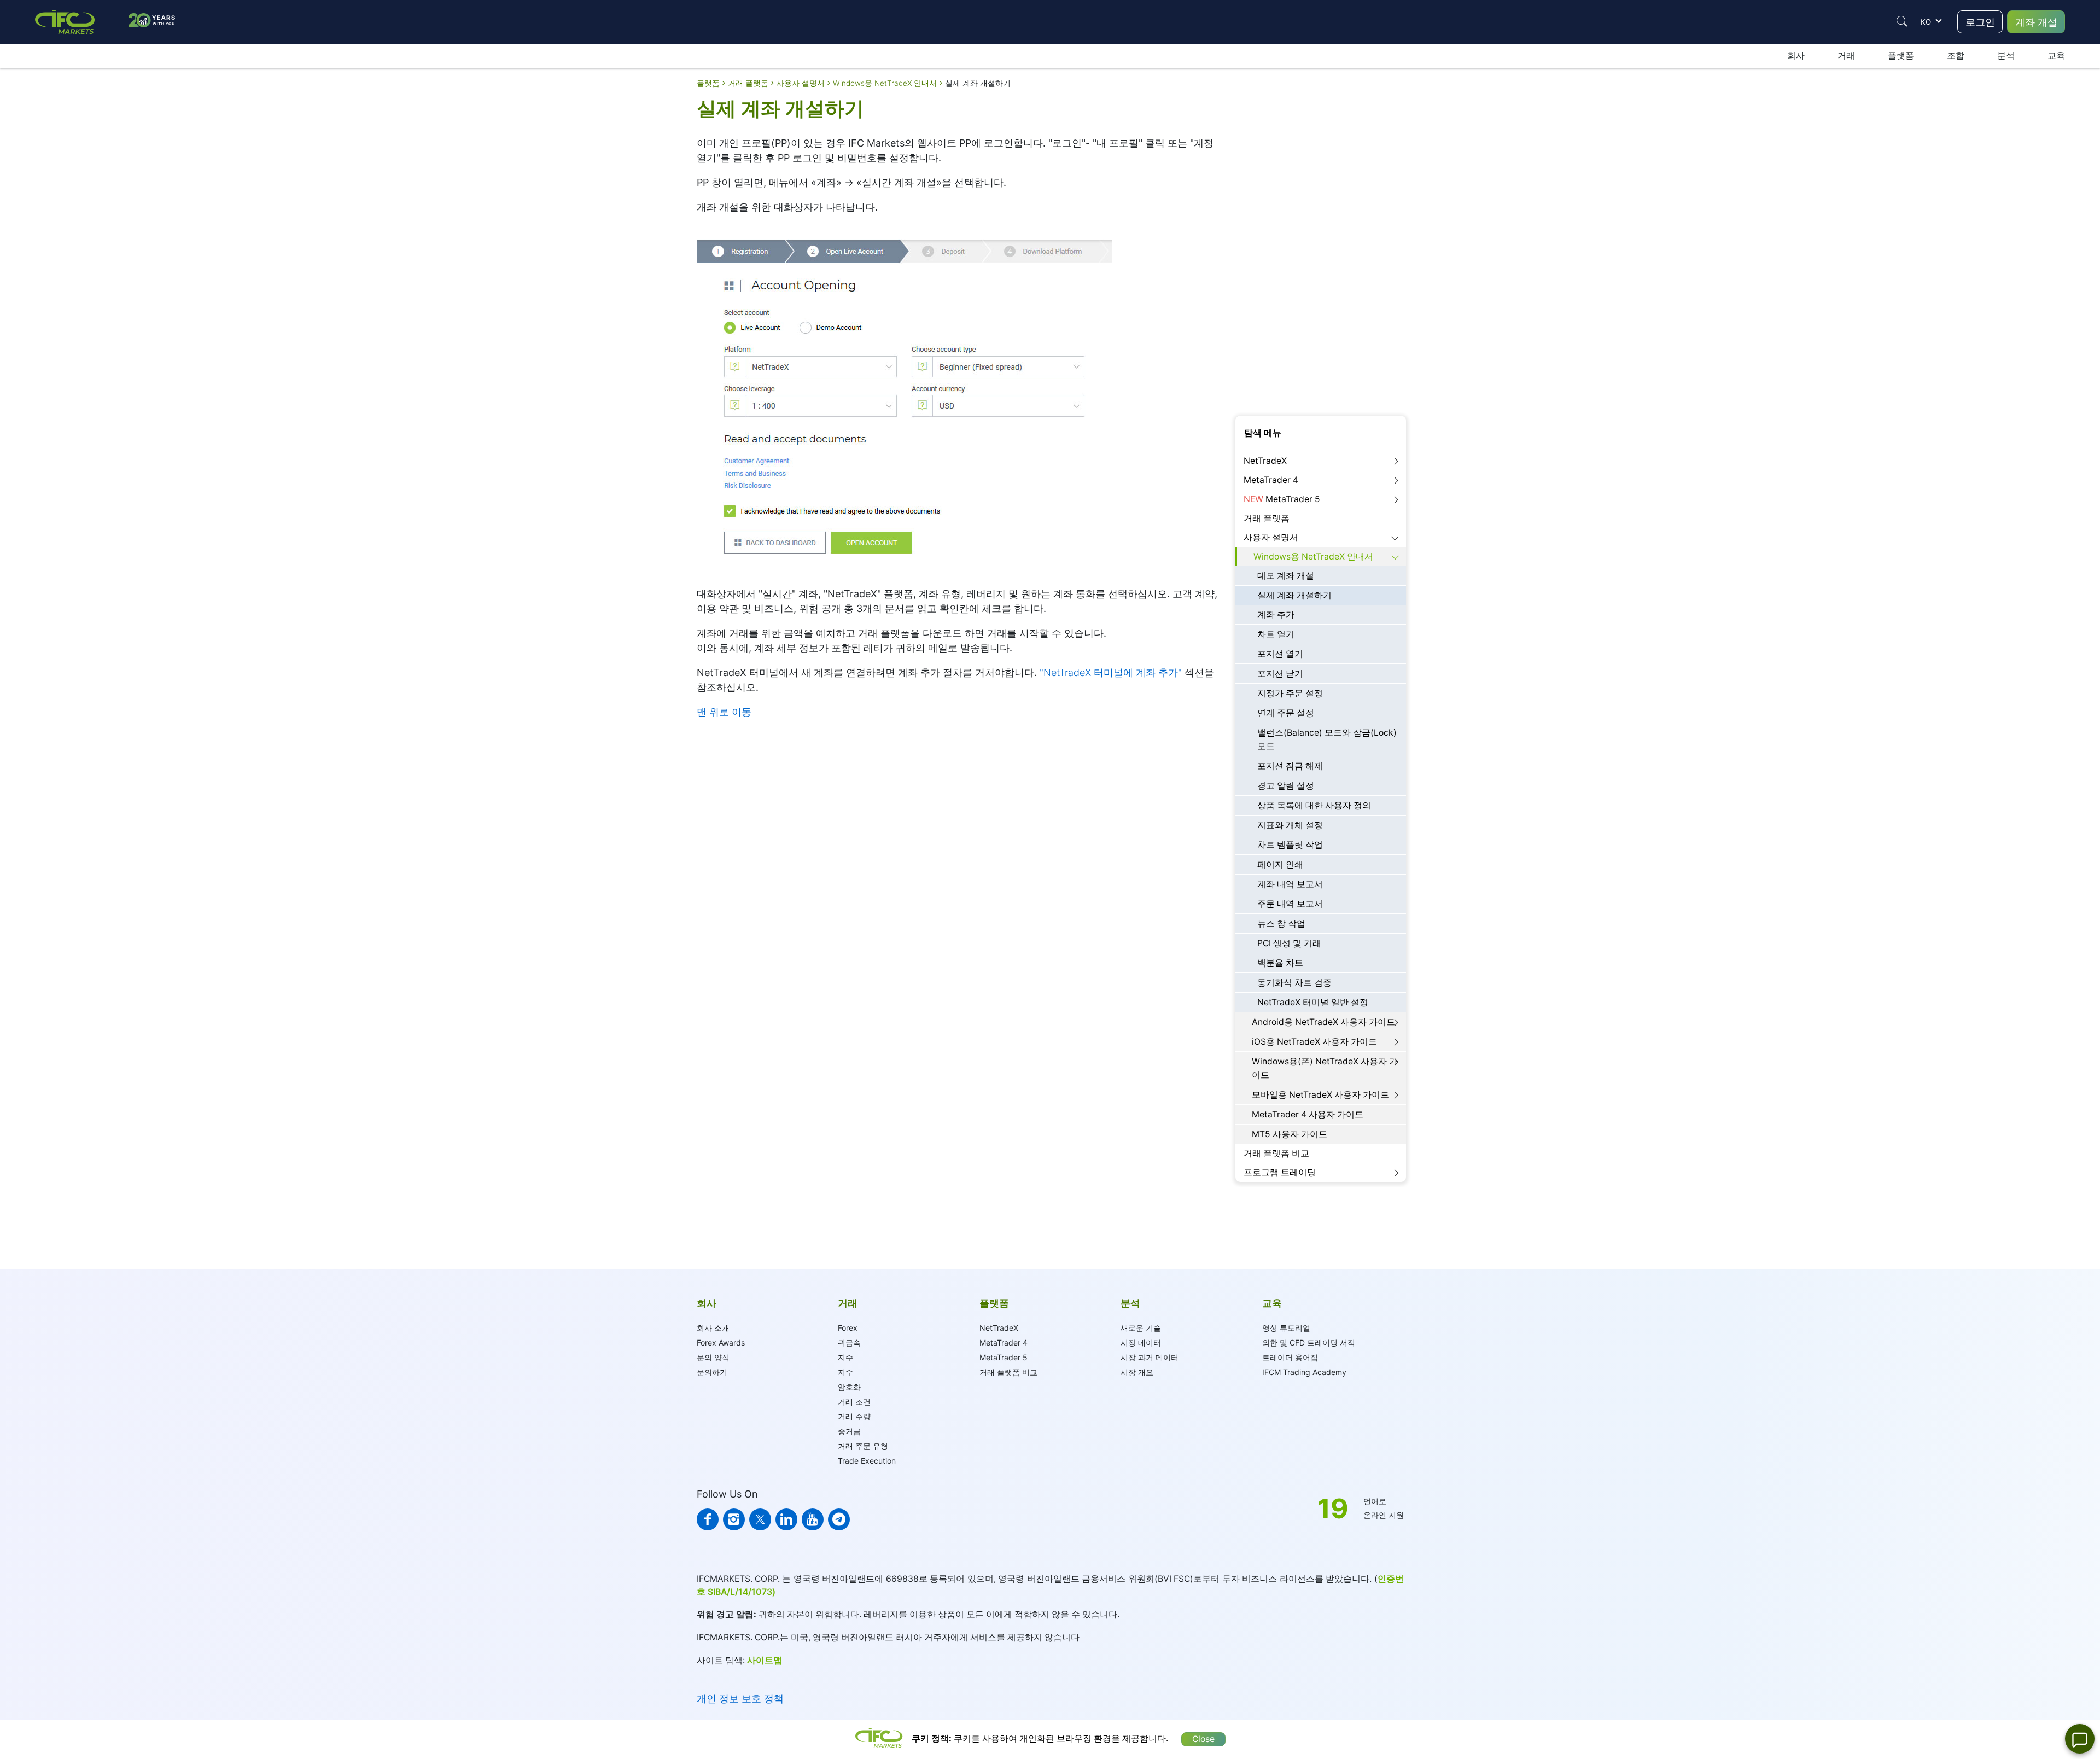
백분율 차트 (1280, 963)
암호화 (849, 1387)
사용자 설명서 (1271, 537)
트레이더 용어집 (1290, 1357)
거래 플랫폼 (1267, 518)
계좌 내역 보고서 (1290, 884)
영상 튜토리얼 (1286, 1328)
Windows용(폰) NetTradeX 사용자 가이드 (1325, 1068)
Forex (848, 1328)
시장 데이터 (1141, 1342)
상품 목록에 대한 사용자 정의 (1314, 805)
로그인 (1980, 22)
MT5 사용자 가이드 (1290, 1134)
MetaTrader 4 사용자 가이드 (1308, 1114)
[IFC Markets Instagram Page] (734, 1519)
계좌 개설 (2036, 22)
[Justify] (1902, 21)
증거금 (849, 1431)
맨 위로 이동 (724, 712)
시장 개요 (1137, 1372)
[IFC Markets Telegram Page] (839, 1519)
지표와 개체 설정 (1290, 825)
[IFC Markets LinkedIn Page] (786, 1519)
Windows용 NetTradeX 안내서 (1313, 557)
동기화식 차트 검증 (1294, 983)
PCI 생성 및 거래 (1289, 943)
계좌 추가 (1276, 615)
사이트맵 (765, 1660)
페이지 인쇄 (1280, 864)
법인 (1282, 142)
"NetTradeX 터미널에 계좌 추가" (1111, 672)
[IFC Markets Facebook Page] (708, 1519)
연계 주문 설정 (1286, 713)
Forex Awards (721, 1342)
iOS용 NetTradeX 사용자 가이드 (1314, 1042)
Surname (1251, 212)
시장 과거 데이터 (1150, 1357)
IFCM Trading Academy (1304, 1372)
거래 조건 (854, 1402)
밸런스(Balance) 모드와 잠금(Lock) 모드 (1327, 739)
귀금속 (849, 1342)
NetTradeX (1265, 461)
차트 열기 (1276, 634)
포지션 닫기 (1280, 674)
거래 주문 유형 (863, 1446)
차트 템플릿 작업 (1290, 845)
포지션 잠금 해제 (1290, 766)
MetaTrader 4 (1271, 480)
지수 (845, 1357)
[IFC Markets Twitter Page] (760, 1519)
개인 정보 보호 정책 (740, 1699)
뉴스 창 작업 (1281, 924)
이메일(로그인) (1261, 245)
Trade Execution (867, 1461)
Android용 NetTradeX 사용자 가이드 (1323, 1022)
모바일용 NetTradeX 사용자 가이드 (1320, 1095)
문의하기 (712, 1372)
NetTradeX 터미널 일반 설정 (1313, 1002)
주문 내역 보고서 (1290, 904)
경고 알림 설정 (1286, 786)
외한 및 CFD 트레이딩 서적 (1309, 1342)
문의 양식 (713, 1357)
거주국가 (1251, 311)
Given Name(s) (1262, 179)
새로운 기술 (1141, 1328)
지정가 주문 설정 (1290, 693)
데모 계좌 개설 (1286, 576)
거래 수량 (854, 1416)
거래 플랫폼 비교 (1276, 1153)
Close (1203, 1739)
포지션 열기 (1280, 654)
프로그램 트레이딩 (1280, 1172)
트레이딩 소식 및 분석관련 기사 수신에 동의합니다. (1319, 381)
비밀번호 (1251, 278)
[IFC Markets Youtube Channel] (813, 1519)
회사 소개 (713, 1328)
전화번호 (1251, 343)
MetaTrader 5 (1282, 499)
